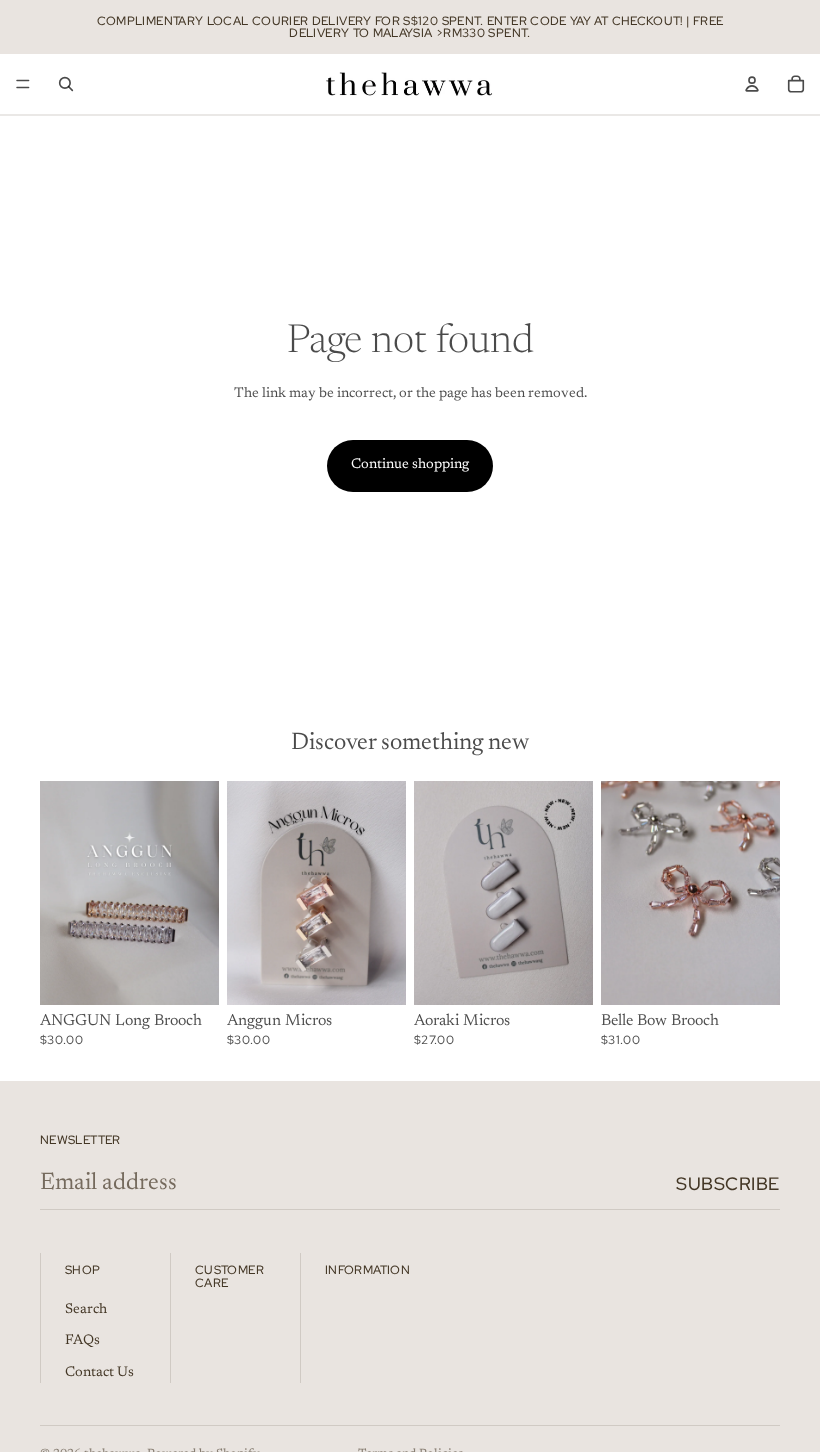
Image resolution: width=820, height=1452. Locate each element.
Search (86, 1309)
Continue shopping (410, 465)
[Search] (66, 84)
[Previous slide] (62, 893)
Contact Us (99, 1372)
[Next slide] (197, 893)
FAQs (82, 1341)
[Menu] (23, 84)
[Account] (752, 84)
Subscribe (728, 1183)
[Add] (375, 974)
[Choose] (188, 974)
